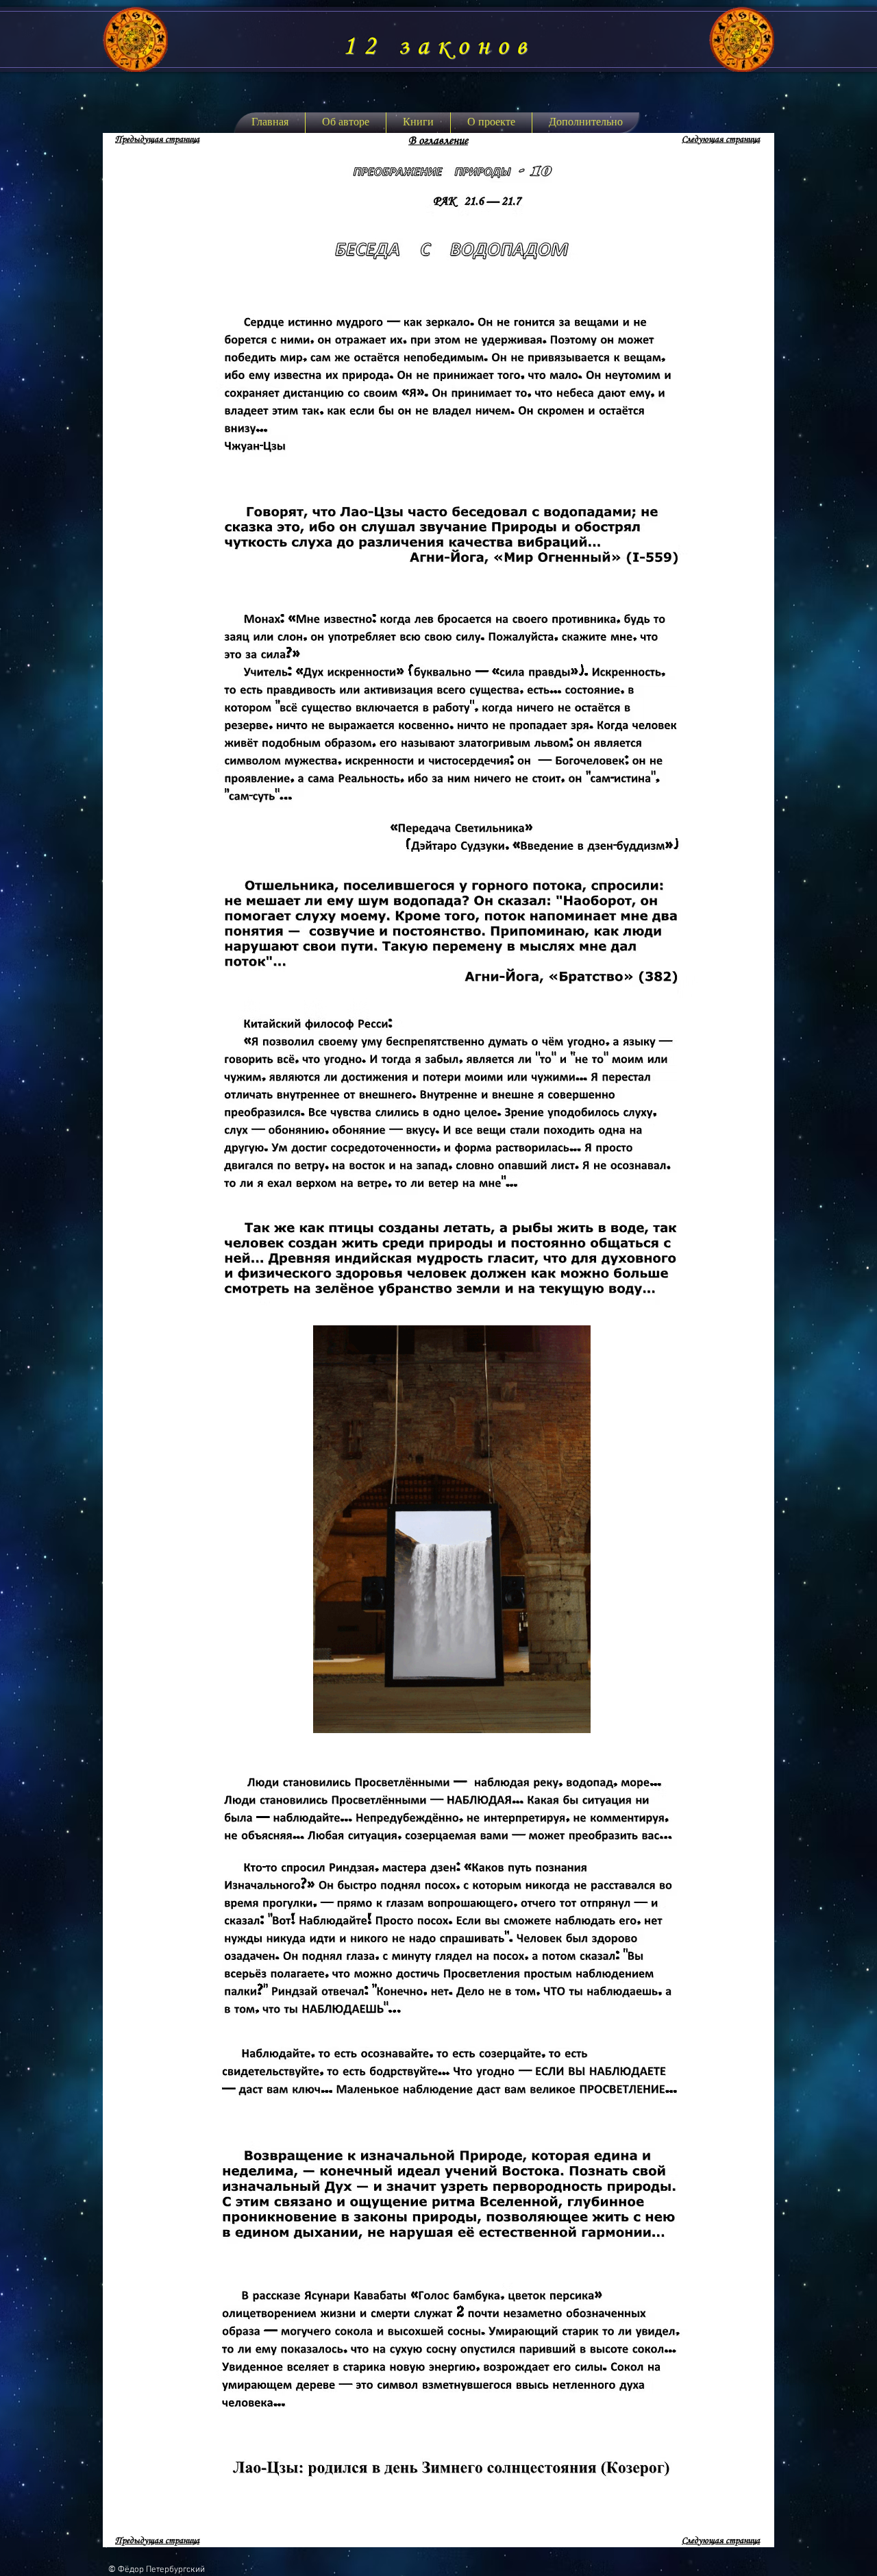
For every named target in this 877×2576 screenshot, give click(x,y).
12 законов (438, 47)
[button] (418, 123)
